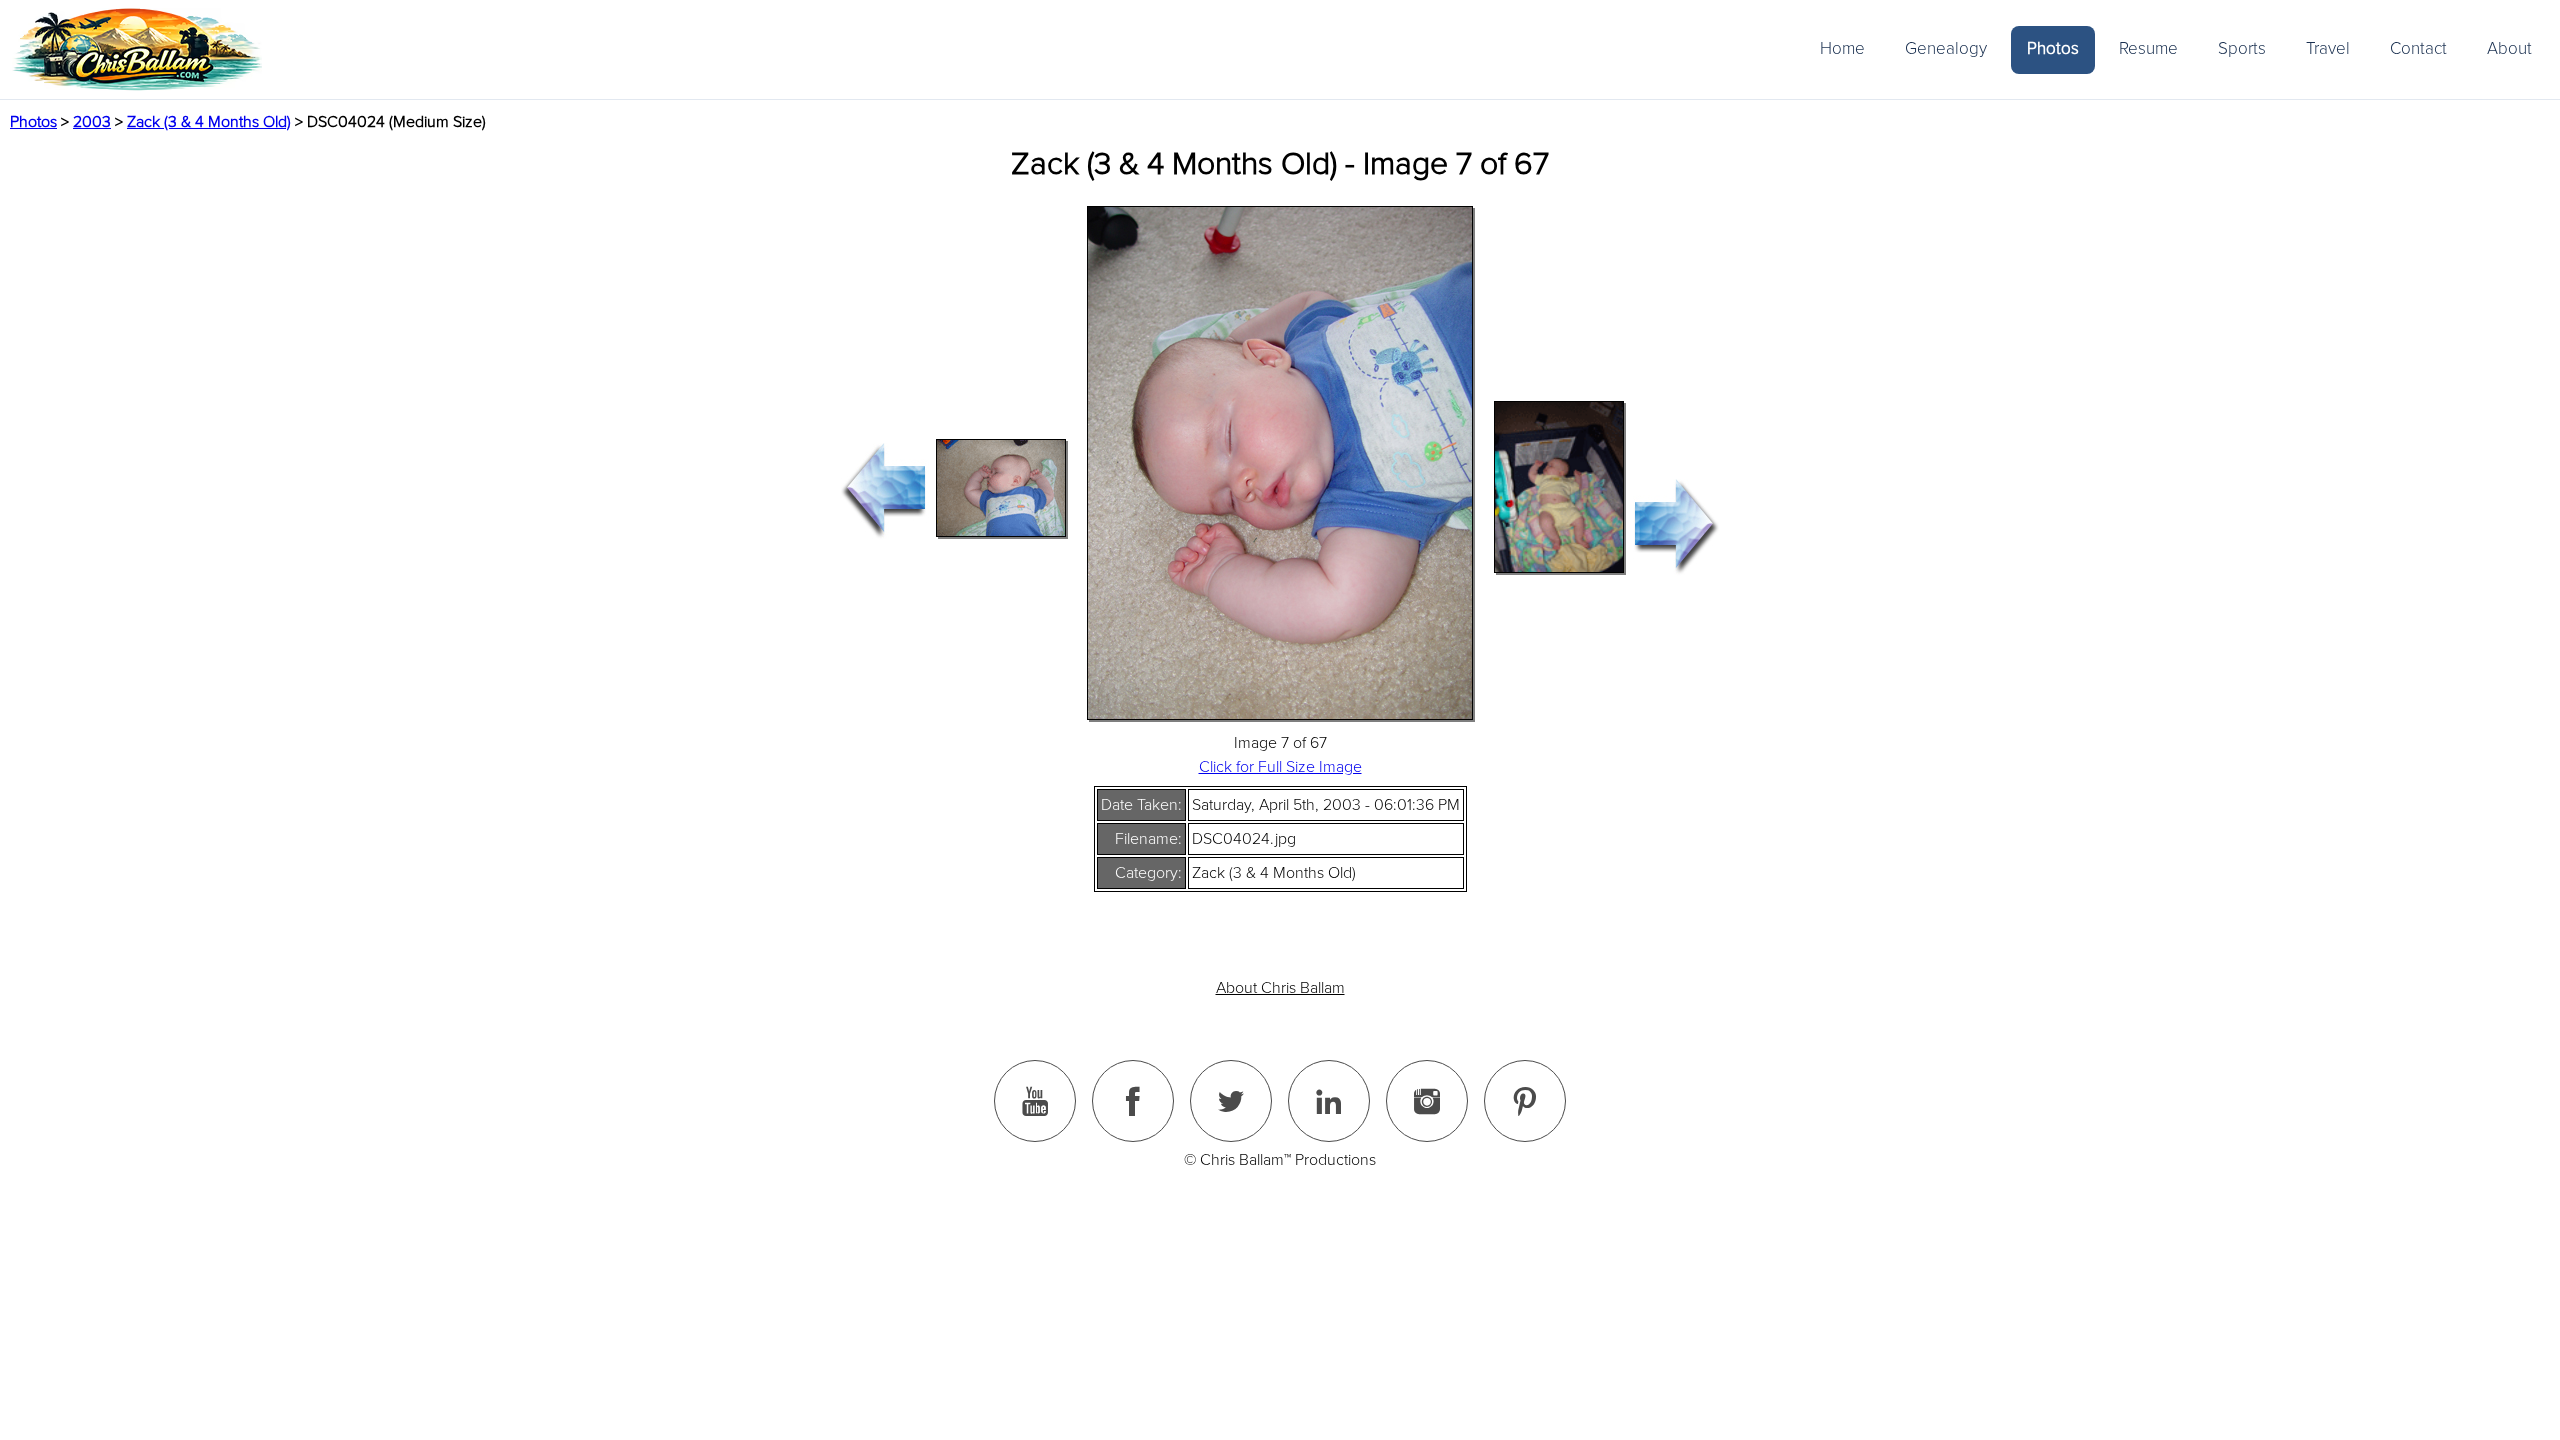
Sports (2242, 48)
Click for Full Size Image (1280, 767)
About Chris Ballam (1280, 988)
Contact (2418, 48)
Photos (2053, 48)
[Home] (137, 49)
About (2509, 48)
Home (1842, 48)
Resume (2148, 48)
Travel (2328, 48)
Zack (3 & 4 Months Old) (209, 122)
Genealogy (1946, 48)
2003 (92, 122)
